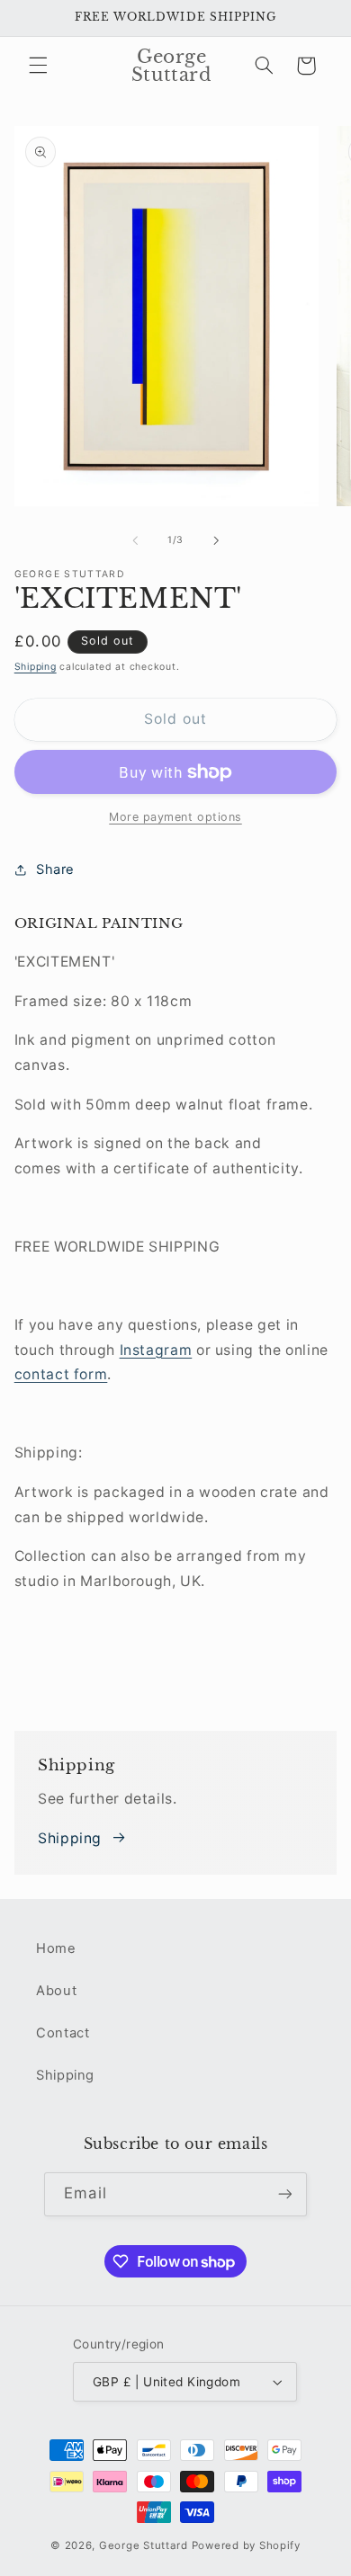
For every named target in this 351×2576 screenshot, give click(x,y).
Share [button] (55, 869)
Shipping (36, 667)
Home (56, 1948)
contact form (61, 1374)
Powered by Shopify (246, 2545)
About (56, 1991)
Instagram (156, 1350)
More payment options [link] (175, 817)
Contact (63, 2033)
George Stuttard (144, 2545)
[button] (38, 66)
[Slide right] (216, 540)
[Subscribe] (284, 2194)
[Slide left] (135, 540)
